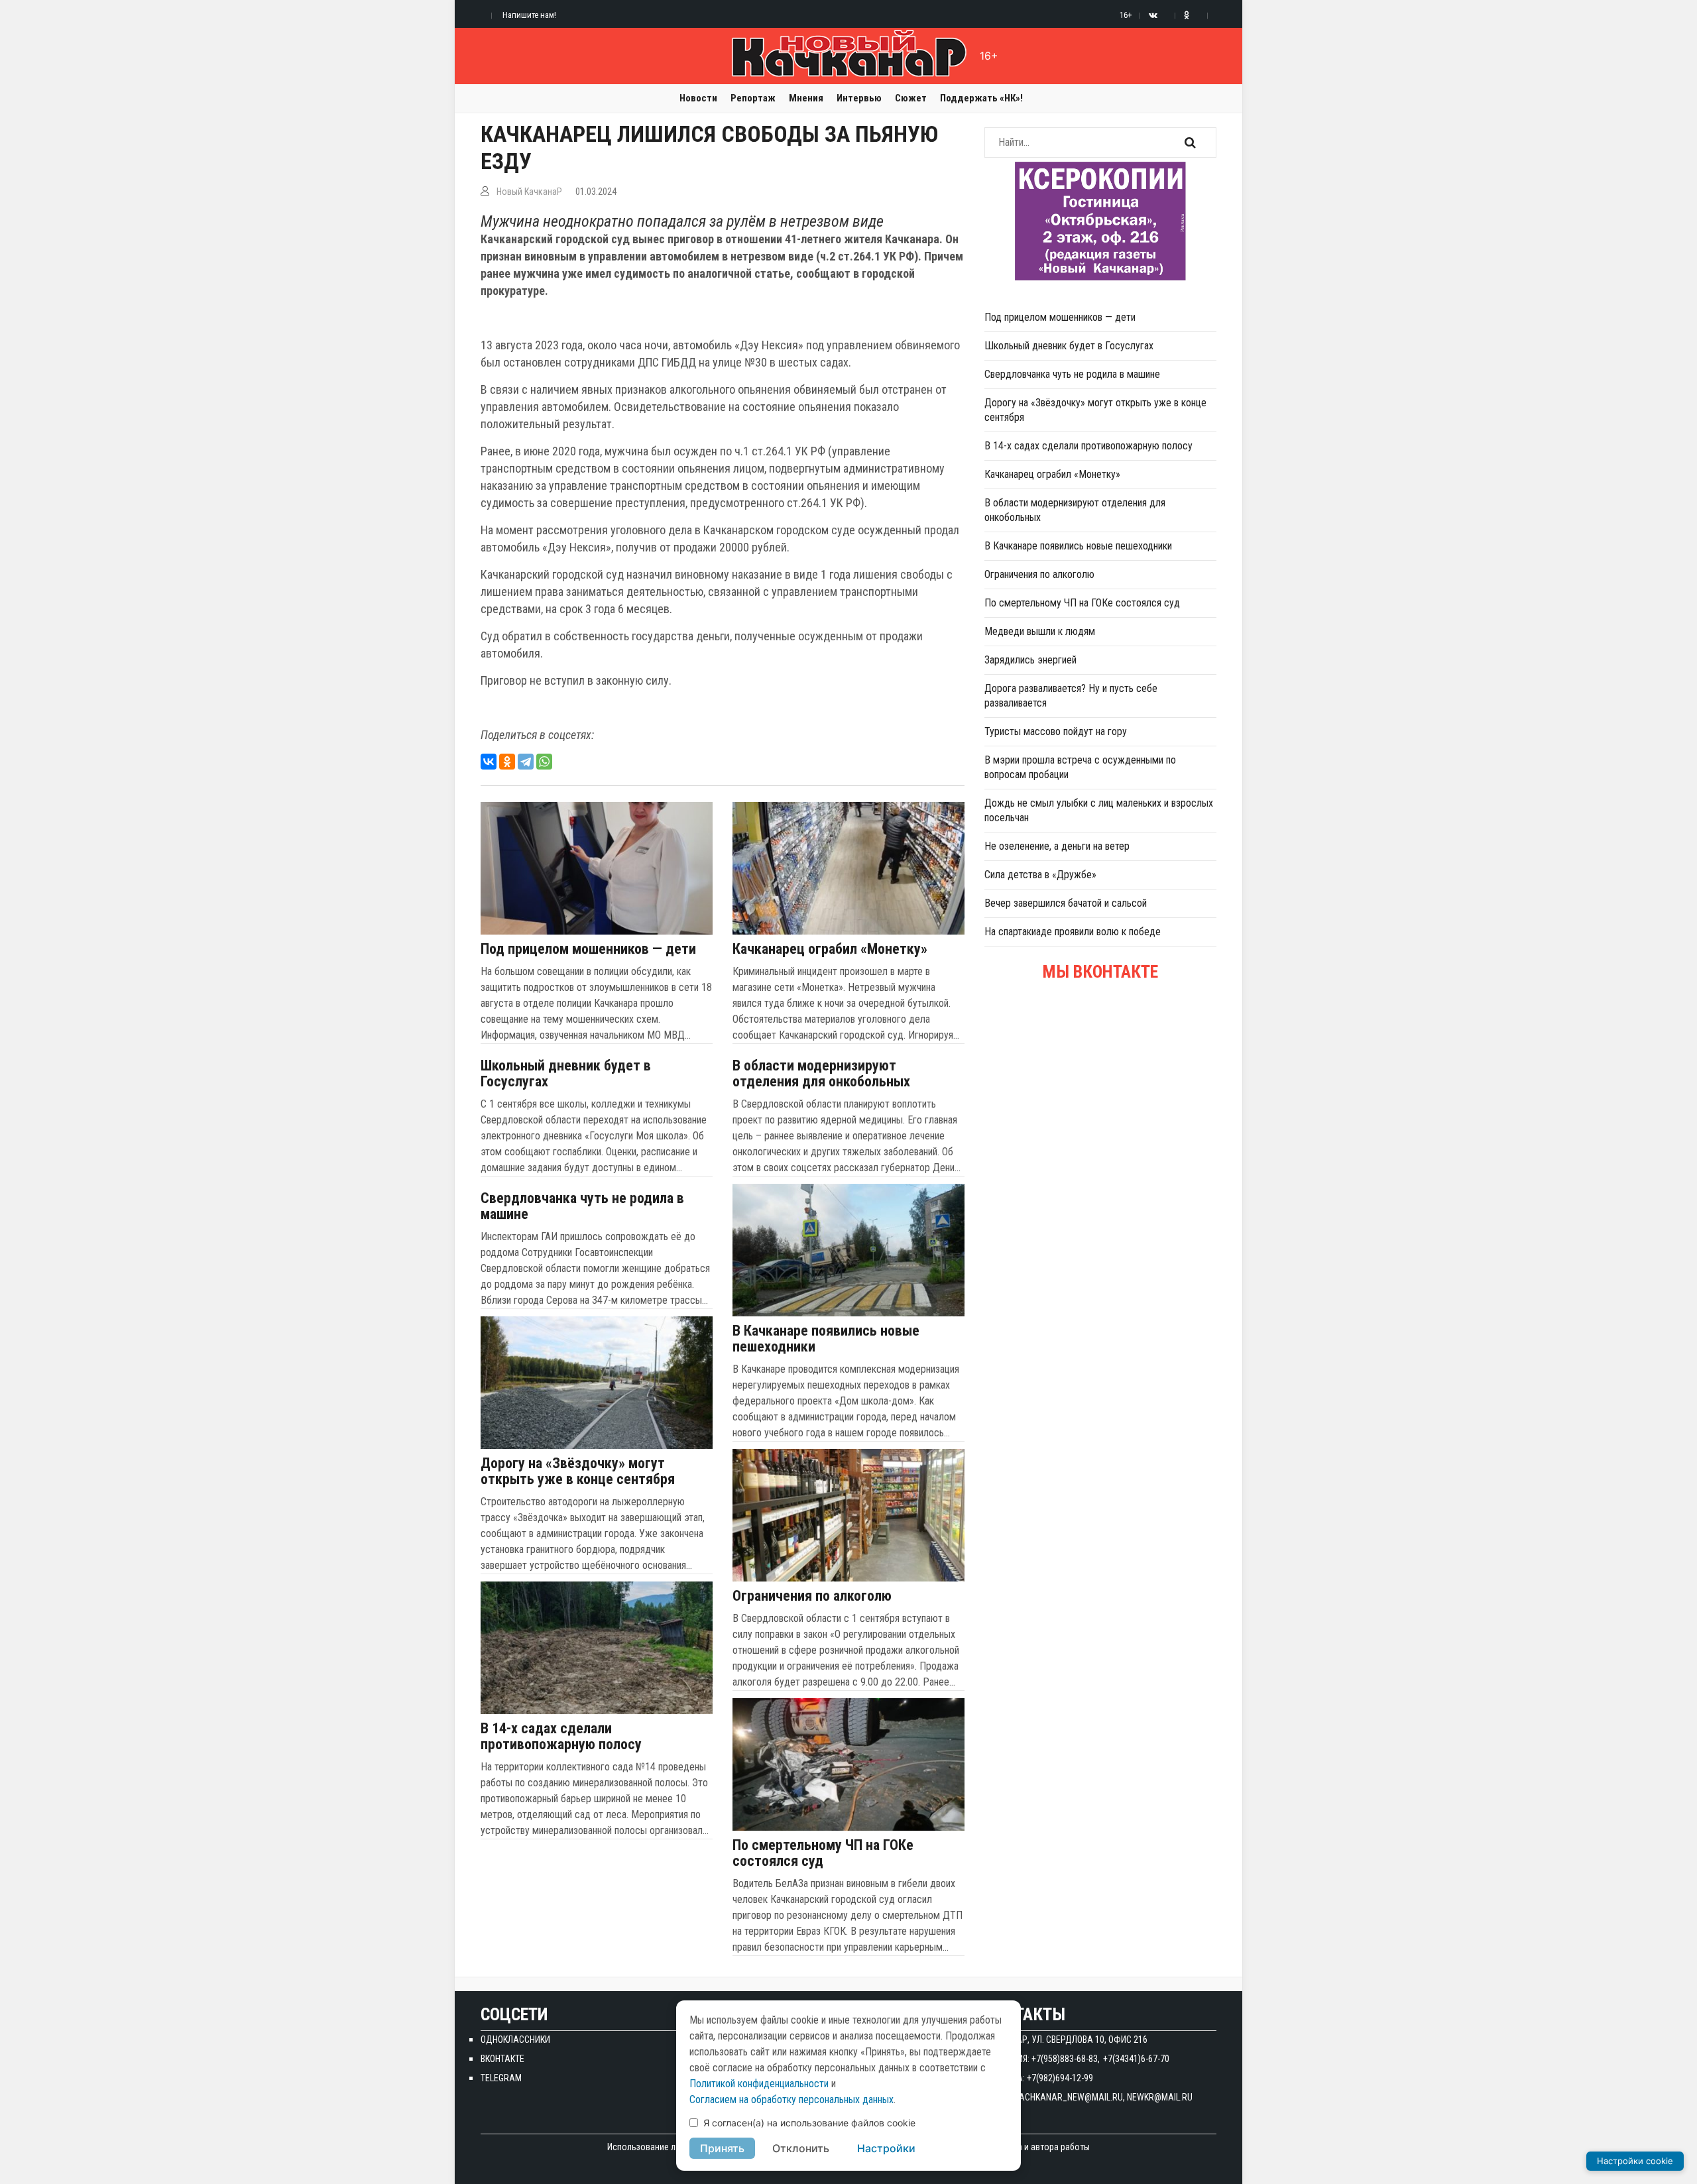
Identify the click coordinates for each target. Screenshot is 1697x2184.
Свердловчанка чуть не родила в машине (582, 1206)
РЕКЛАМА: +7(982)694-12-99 (1039, 2078)
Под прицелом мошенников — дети (588, 949)
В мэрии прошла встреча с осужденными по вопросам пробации (1080, 767)
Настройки (886, 2148)
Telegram (501, 2078)
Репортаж (753, 98)
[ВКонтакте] (489, 762)
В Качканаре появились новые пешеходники (826, 1339)
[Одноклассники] (507, 762)
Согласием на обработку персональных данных (791, 2099)
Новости (698, 98)
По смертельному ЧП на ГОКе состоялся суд (823, 1853)
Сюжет (911, 98)
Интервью (859, 98)
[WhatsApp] (544, 762)
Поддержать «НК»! (981, 98)
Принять (722, 2148)
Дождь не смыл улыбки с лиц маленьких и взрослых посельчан (1099, 810)
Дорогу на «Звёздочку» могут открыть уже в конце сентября (578, 1471)
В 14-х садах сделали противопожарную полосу (561, 1737)
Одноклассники (515, 2040)
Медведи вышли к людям (1040, 631)
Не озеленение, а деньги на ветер (1057, 846)
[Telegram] (526, 762)
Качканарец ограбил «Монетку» (830, 949)
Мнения (806, 98)
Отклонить (801, 2148)
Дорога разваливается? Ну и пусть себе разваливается (1071, 696)
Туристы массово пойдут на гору (1056, 731)
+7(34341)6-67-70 (1136, 2059)
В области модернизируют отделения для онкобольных (821, 1074)
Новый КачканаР (529, 192)
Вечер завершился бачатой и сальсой (1066, 903)
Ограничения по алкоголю (812, 1596)
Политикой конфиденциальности (759, 2084)
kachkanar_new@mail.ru (1069, 2097)
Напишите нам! (529, 15)
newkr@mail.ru (1160, 2097)
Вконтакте (502, 2059)
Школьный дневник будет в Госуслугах (566, 1074)
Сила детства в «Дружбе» (1040, 875)
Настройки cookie (1635, 2161)
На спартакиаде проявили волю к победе (1073, 932)
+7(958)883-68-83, (1066, 2059)
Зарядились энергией (1030, 660)
